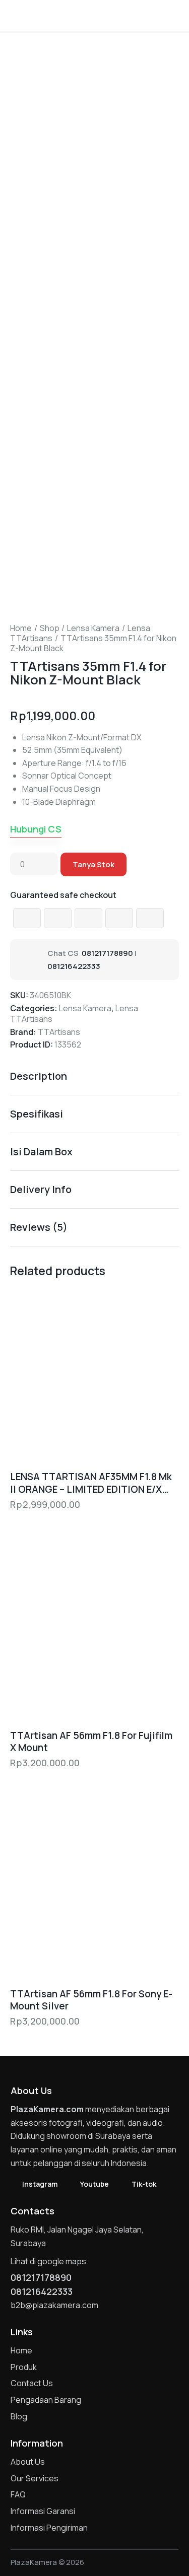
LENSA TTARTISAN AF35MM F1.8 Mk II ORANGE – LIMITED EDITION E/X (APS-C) (91, 1483)
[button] (176, 15)
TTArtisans (59, 1032)
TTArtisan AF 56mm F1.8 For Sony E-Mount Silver (91, 2000)
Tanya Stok (93, 864)
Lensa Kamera (93, 628)
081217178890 (107, 953)
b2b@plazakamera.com (54, 2305)
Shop (50, 628)
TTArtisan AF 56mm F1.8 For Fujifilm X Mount (91, 1742)
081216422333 (74, 966)
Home (21, 628)
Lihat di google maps (48, 2261)
